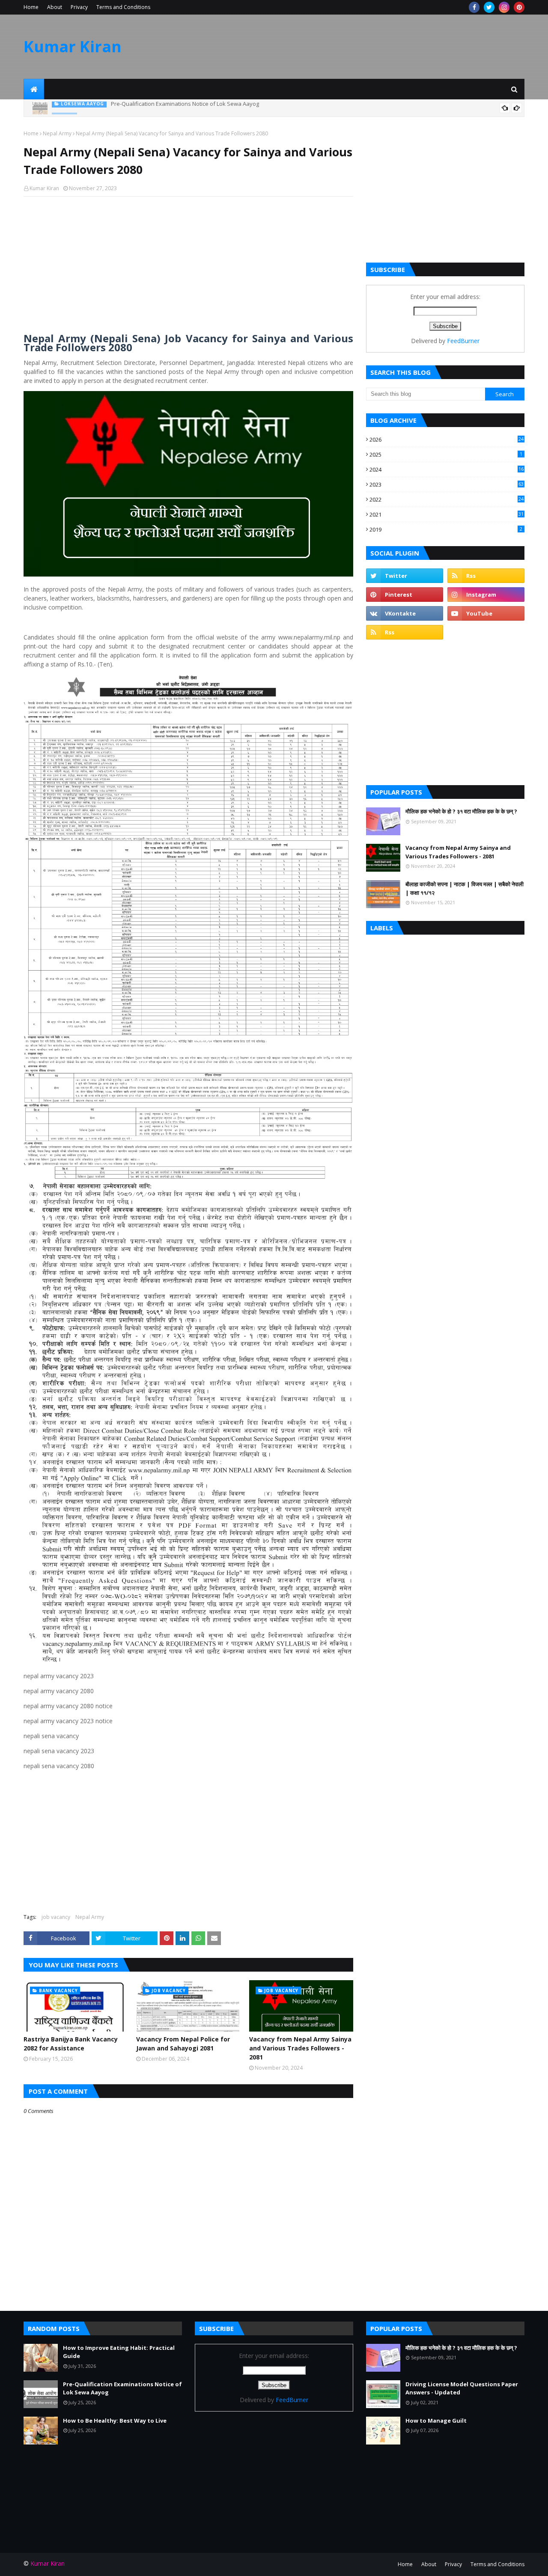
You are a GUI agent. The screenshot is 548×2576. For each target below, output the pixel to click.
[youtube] (486, 613)
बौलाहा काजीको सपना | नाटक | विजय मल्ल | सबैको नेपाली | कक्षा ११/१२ (465, 888)
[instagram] (504, 7)
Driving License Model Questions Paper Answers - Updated (462, 2388)
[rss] (486, 576)
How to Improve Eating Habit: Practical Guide (119, 2352)
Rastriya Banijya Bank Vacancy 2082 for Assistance (71, 2044)
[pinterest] (519, 7)
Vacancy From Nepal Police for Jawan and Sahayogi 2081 (183, 2044)
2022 (447, 499)
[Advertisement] (188, 265)
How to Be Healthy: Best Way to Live (128, 108)
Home (31, 7)
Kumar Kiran (73, 46)
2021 (447, 514)
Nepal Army (57, 133)
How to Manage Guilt (436, 2421)
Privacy (79, 7)
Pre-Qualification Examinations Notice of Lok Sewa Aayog (122, 2388)
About (55, 7)
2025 (446, 454)
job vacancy (56, 1917)
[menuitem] (34, 89)
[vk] (405, 613)
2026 (447, 439)
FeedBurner (463, 341)
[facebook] (474, 7)
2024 (447, 469)
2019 (446, 529)
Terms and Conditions (123, 7)
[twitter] (489, 7)
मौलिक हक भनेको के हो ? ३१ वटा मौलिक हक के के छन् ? (461, 811)
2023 (447, 484)
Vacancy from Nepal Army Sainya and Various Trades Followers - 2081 (300, 2048)
